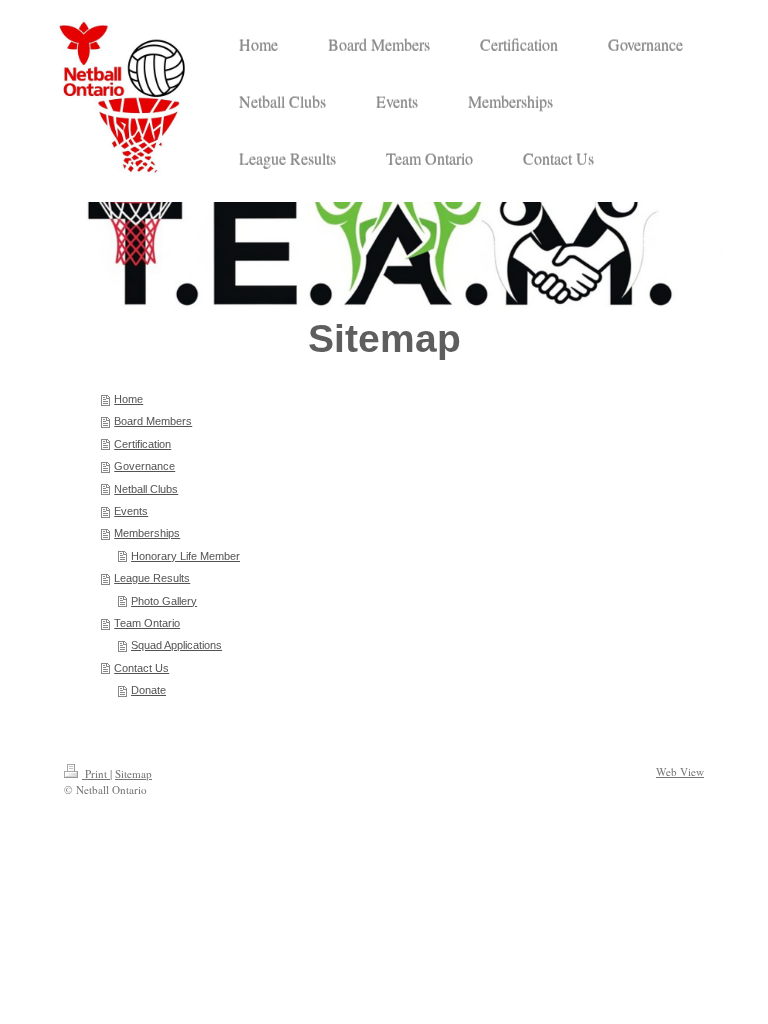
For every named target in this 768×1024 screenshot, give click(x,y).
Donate (148, 690)
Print (96, 773)
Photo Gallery (164, 601)
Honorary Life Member (185, 556)
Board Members (153, 421)
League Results (152, 578)
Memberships (147, 533)
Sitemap (133, 773)
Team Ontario (147, 623)
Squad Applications (176, 645)
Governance (144, 466)
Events (131, 511)
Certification (142, 444)
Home (128, 399)
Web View (680, 771)
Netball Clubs (146, 489)
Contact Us (141, 668)
